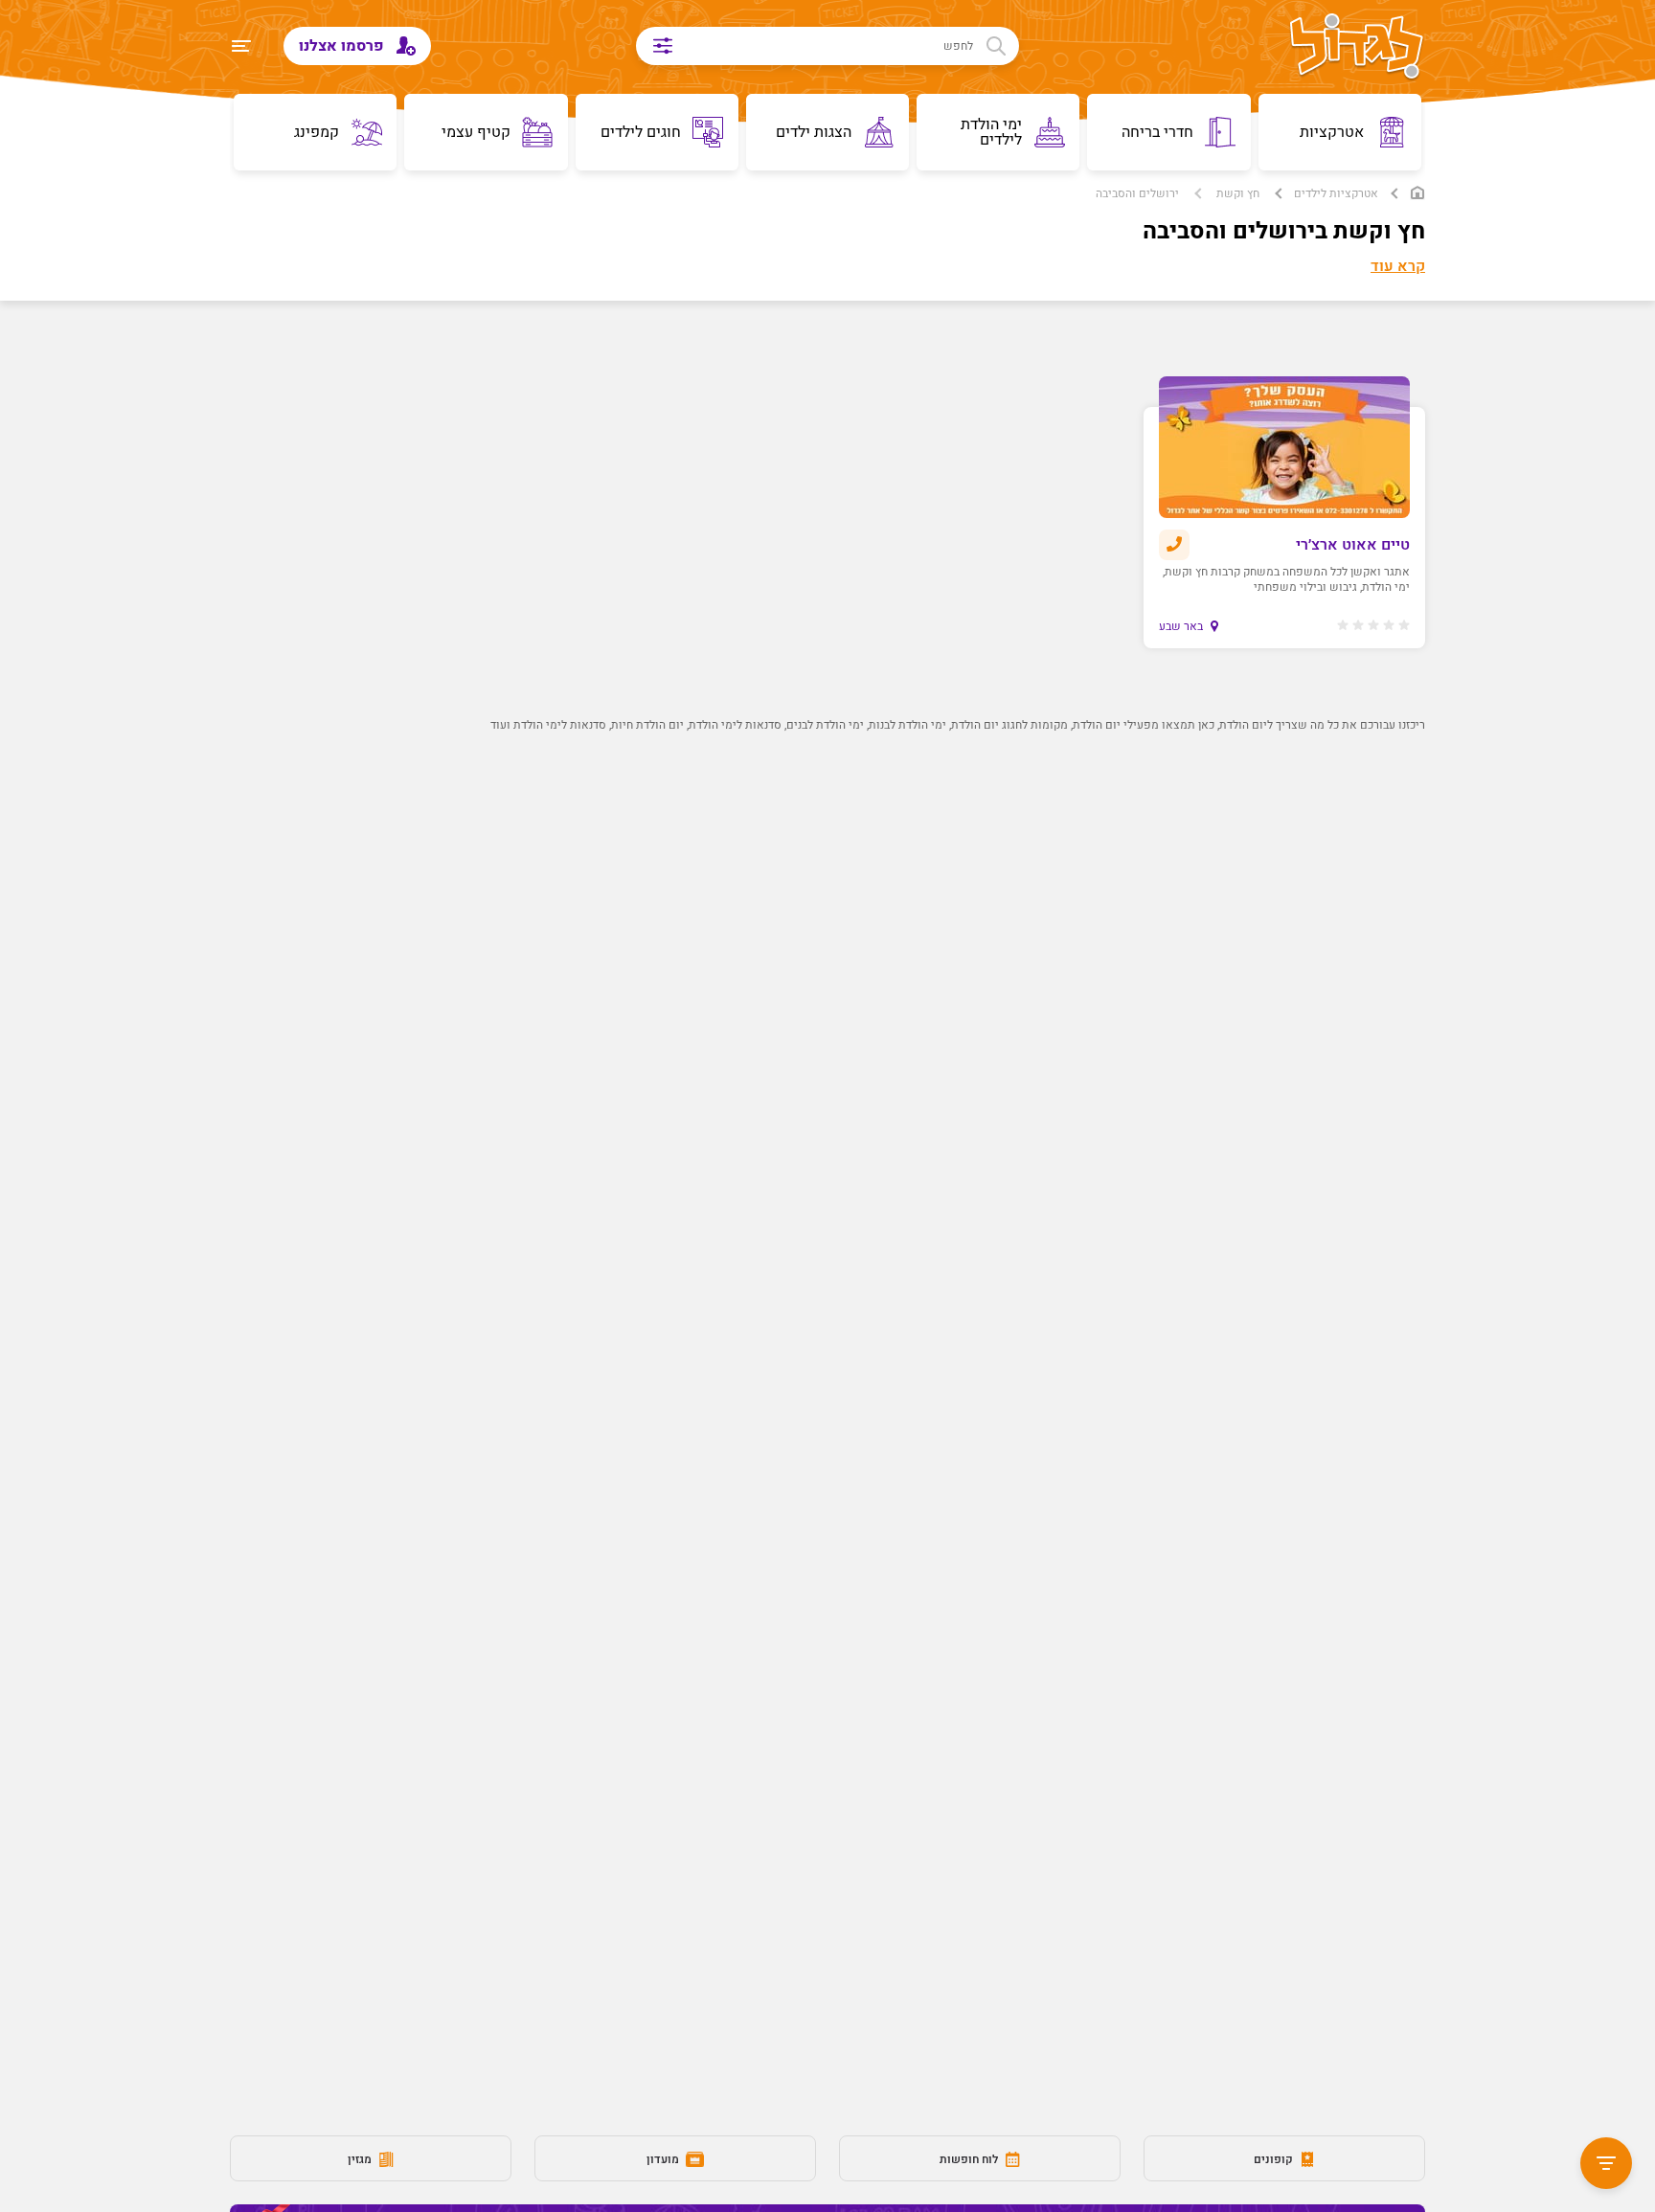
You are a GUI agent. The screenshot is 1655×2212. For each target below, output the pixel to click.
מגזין (361, 2159)
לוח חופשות (970, 2159)
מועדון (664, 2159)
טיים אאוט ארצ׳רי (1353, 545)
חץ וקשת (1238, 193)
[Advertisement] (862, 1088)
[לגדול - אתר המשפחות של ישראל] (1357, 48)
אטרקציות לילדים (1336, 193)
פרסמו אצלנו (343, 46)
